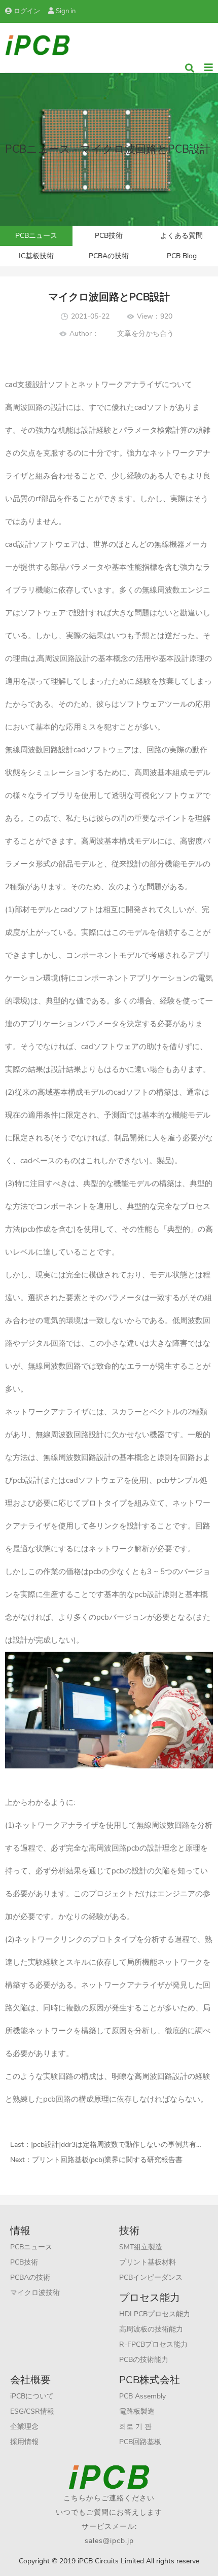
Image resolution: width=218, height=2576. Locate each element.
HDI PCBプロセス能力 (155, 2314)
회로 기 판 (135, 2427)
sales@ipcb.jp (109, 2541)
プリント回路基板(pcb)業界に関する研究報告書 (107, 2160)
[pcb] (38, 44)
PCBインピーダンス (151, 2277)
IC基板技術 (36, 256)
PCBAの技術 (109, 256)
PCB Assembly (142, 2396)
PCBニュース (36, 236)
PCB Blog (182, 256)
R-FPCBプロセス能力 (153, 2344)
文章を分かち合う (146, 334)
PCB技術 (109, 236)
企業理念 (24, 2427)
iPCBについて (32, 2396)
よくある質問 (181, 236)
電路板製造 (137, 2411)
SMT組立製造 (141, 2247)
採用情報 (24, 2442)
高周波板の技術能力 (151, 2329)
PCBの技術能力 (144, 2360)
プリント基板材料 (148, 2262)
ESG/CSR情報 (32, 2411)
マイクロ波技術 (35, 2293)
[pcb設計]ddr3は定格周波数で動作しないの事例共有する (121, 2145)
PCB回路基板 (140, 2442)
